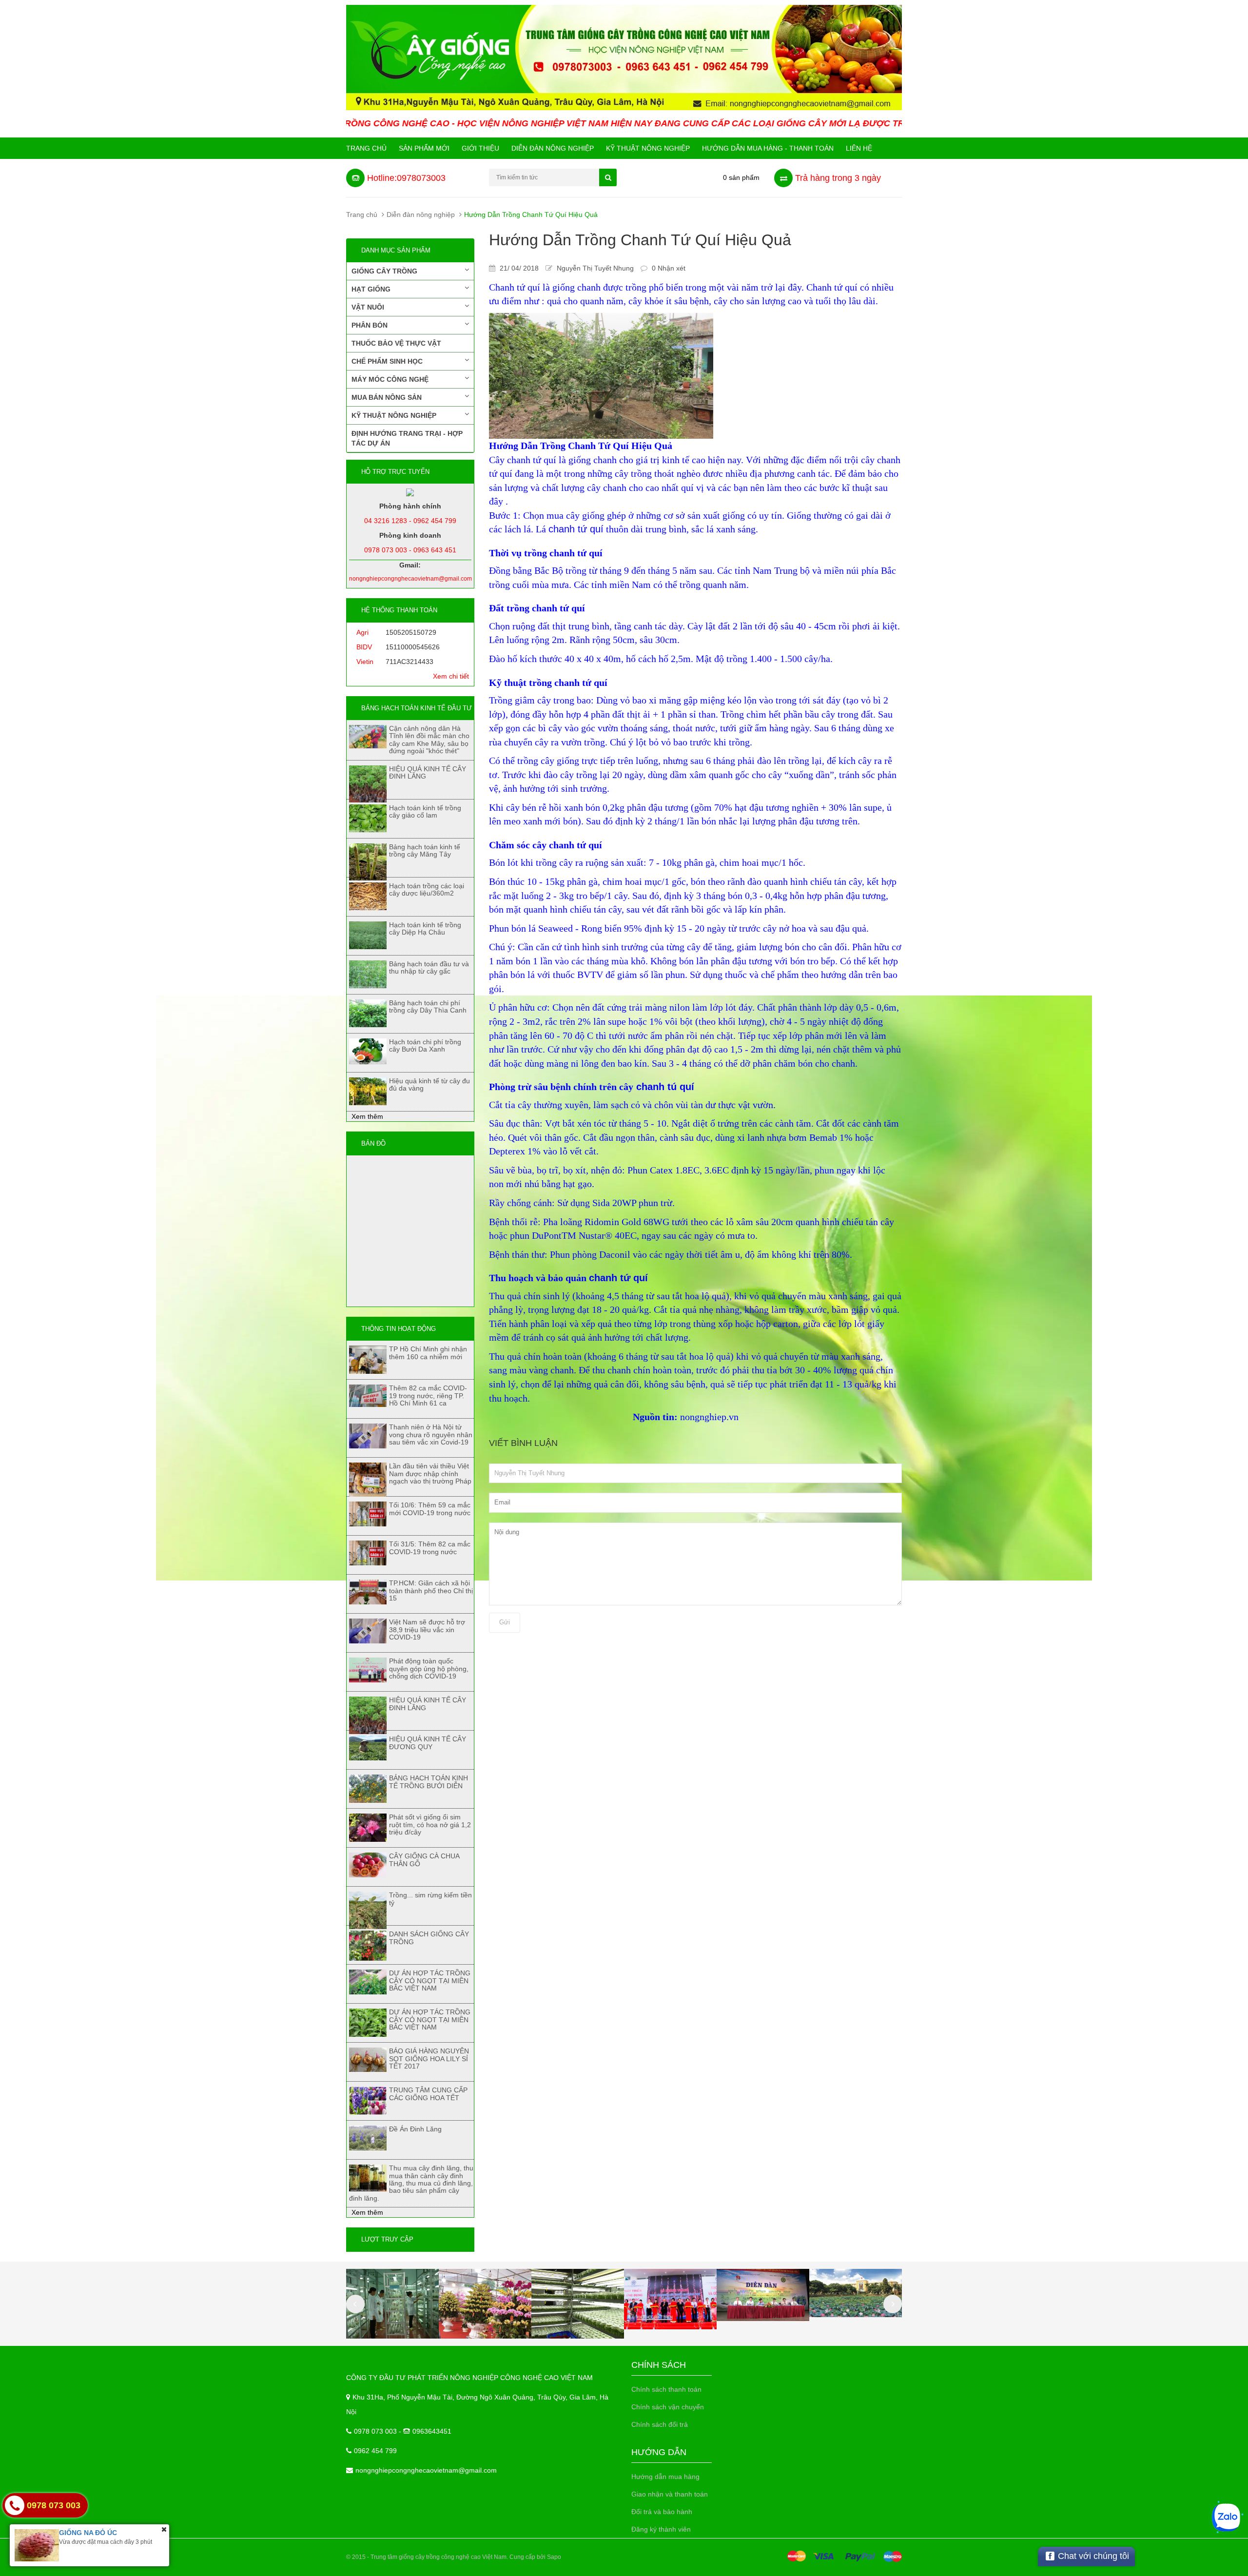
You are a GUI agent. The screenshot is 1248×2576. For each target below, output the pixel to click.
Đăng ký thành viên (661, 2529)
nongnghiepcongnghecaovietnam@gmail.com (426, 2470)
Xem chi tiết (451, 676)
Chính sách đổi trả (660, 2424)
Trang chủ (366, 148)
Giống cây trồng (384, 271)
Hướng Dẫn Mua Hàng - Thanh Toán (768, 148)
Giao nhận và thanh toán (670, 2494)
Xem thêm (367, 1116)
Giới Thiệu (480, 148)
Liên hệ (859, 148)
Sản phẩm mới (424, 148)
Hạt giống (371, 289)
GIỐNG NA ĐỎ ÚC (88, 2533)
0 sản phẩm (741, 177)
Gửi (505, 1622)
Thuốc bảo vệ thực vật (396, 343)
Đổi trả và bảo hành (662, 2512)
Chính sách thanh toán (666, 2389)
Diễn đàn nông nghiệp (553, 148)
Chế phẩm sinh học (387, 361)
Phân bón (370, 325)
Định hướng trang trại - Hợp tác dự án (407, 438)
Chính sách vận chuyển (668, 2407)
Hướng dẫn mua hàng (665, 2477)
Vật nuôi (368, 307)
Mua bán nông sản (387, 397)
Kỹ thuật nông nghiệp (648, 148)
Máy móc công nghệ (390, 379)
